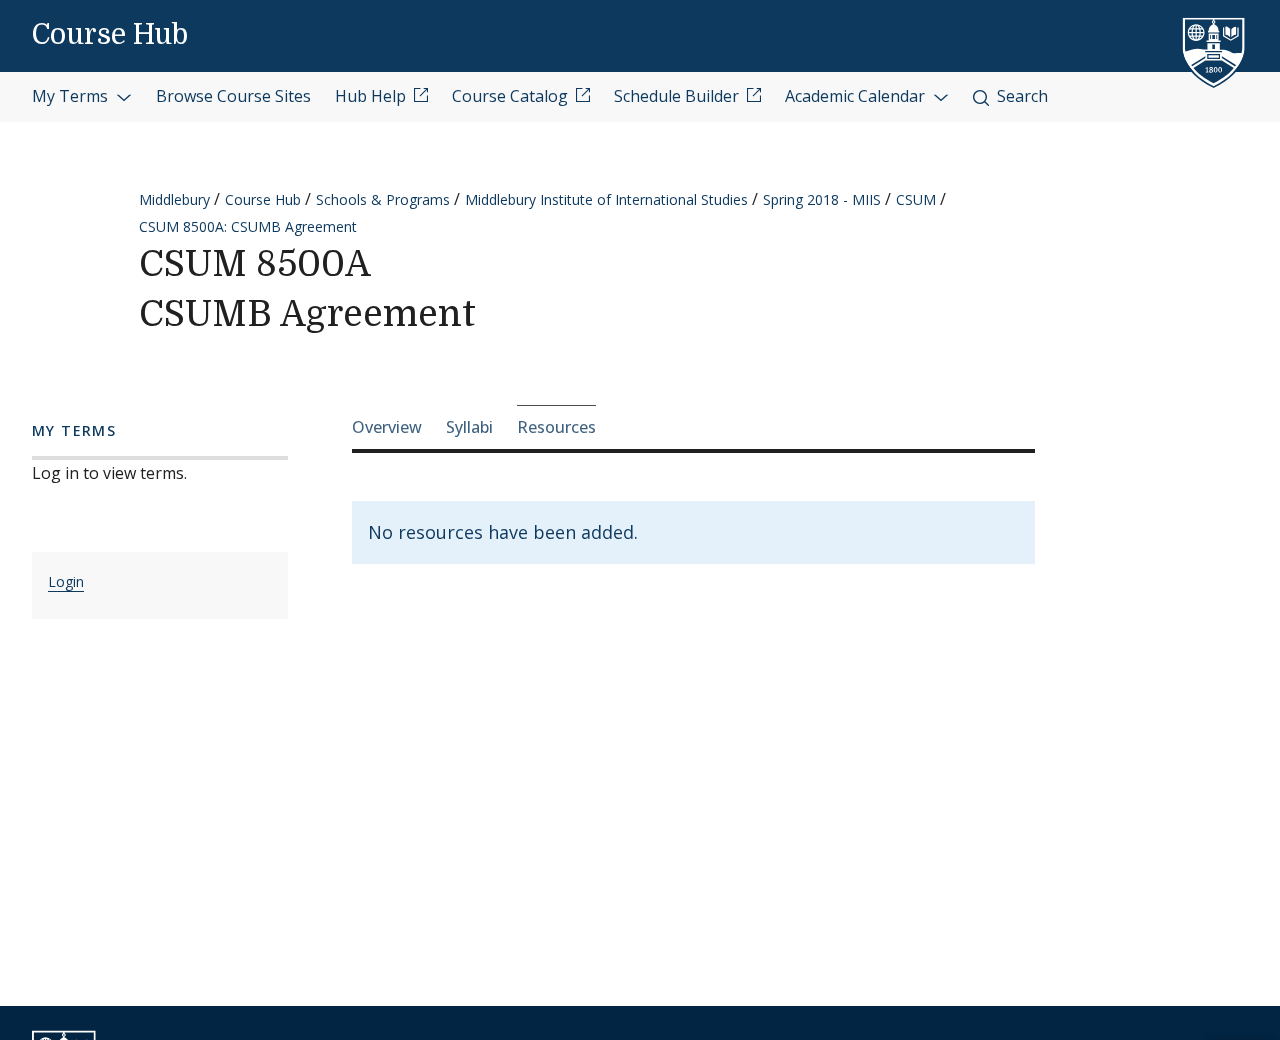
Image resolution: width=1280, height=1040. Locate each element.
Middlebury (174, 199)
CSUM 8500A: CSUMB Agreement (248, 226)
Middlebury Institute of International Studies (606, 199)
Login (66, 581)
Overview (387, 427)
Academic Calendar (857, 96)
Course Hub (110, 35)
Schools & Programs (383, 199)
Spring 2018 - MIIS (822, 199)
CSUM (916, 199)
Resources (556, 427)
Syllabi (469, 427)
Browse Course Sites (233, 96)
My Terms (72, 96)
